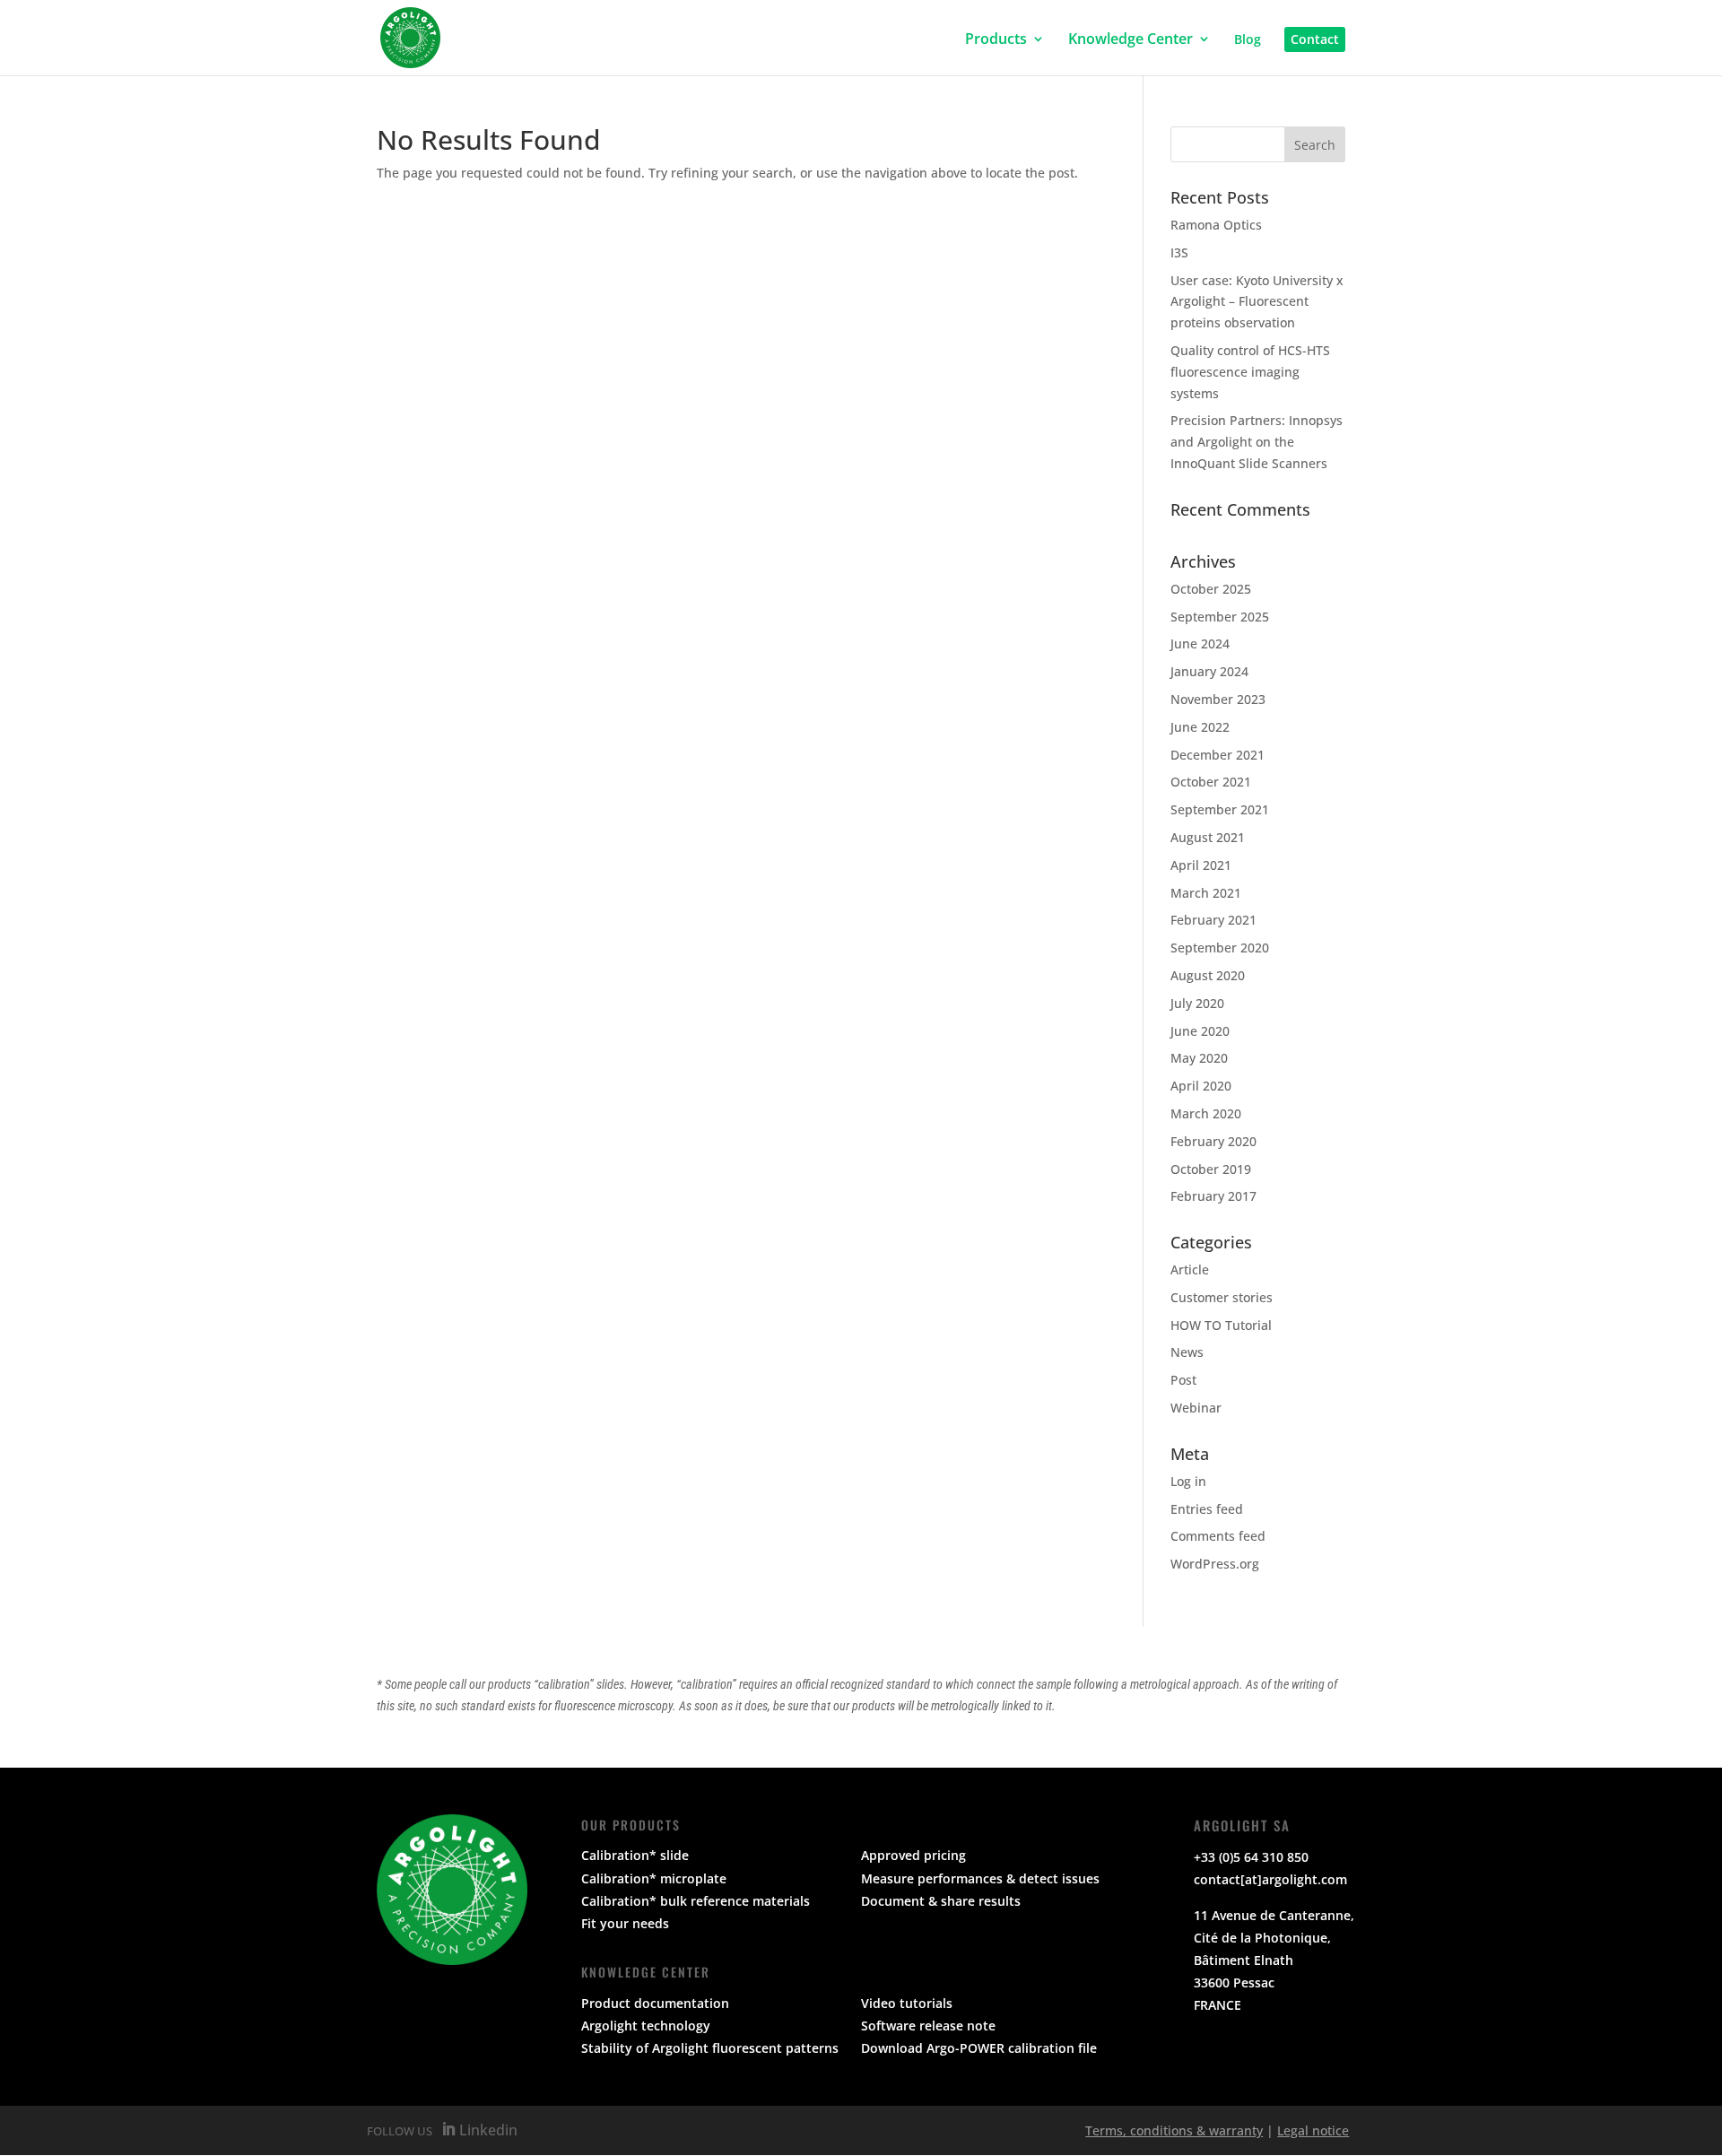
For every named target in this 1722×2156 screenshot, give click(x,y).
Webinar (1196, 1408)
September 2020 (1220, 948)
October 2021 (1211, 782)
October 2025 (1211, 589)
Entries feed (1207, 1509)
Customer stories (1222, 1297)
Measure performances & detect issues (980, 1878)
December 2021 (1218, 755)
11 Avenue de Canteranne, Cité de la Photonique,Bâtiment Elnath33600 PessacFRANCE (1274, 1960)
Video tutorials (907, 2003)
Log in (1188, 1481)
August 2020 (1208, 975)
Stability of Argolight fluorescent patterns (710, 2048)
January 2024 (1209, 671)
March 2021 (1206, 893)
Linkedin (487, 2130)
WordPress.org (1215, 1564)
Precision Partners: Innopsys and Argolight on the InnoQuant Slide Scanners (1257, 442)
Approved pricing (913, 1855)
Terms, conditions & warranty (1174, 2130)
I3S (1179, 252)
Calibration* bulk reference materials (696, 1901)
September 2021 (1220, 809)
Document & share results (941, 1901)
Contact (1315, 39)
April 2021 (1201, 865)
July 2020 (1197, 1003)
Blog (1248, 40)
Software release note (928, 2026)
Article (1190, 1269)
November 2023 (1218, 699)
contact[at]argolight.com (1270, 1879)
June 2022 (1200, 727)
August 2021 (1208, 837)
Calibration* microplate (654, 1878)
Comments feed (1218, 1536)
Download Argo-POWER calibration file (979, 2048)
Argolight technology (646, 2026)
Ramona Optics (1216, 225)
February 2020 (1213, 1141)
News (1187, 1352)
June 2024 (1200, 643)
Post (1183, 1380)
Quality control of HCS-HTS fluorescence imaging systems (1250, 372)
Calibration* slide (635, 1855)
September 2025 (1220, 617)
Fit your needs (625, 1923)
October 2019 (1211, 1169)
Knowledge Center (1131, 40)
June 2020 (1200, 1031)
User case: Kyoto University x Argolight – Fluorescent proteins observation (1257, 302)
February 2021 (1213, 920)
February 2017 (1213, 1196)
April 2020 (1201, 1086)
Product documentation (655, 2003)
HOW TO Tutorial (1221, 1325)
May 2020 (1199, 1058)
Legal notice (1313, 2130)
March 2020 (1206, 1113)
